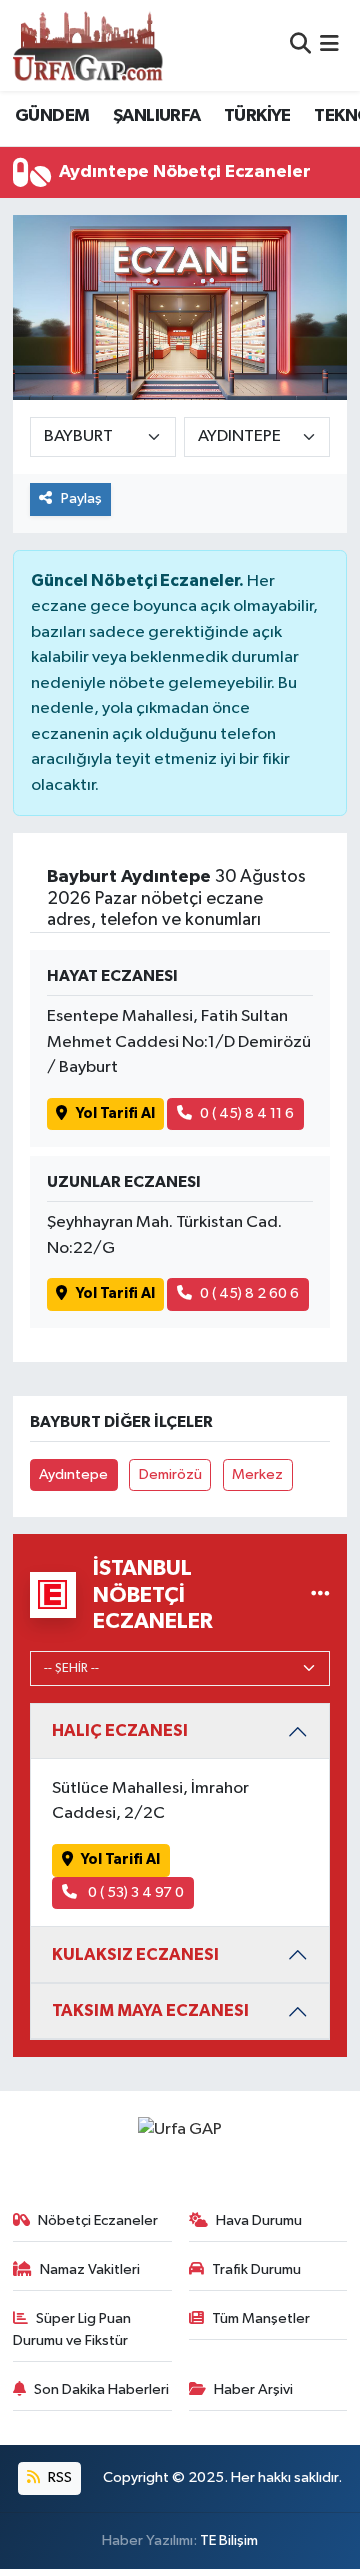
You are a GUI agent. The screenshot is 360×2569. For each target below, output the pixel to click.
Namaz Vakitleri (90, 2269)
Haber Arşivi (253, 2389)
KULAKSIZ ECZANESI (135, 1954)
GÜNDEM (52, 116)
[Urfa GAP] (88, 45)
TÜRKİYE (257, 116)
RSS (58, 2477)
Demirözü (170, 1474)
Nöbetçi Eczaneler (98, 2220)
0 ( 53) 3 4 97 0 (134, 1892)
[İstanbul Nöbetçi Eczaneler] (320, 1594)
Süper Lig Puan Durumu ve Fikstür (72, 2329)
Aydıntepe (73, 1474)
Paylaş (81, 498)
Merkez (257, 1474)
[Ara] (300, 45)
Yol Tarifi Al (115, 1113)
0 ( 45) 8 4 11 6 (247, 1113)
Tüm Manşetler (261, 2318)
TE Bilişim (229, 2540)
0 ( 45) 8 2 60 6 (249, 1293)
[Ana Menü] (329, 45)
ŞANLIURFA (157, 116)
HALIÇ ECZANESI (120, 1730)
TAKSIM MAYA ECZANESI (150, 2010)
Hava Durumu (259, 2220)
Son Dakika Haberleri (101, 2389)
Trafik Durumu (256, 2269)
